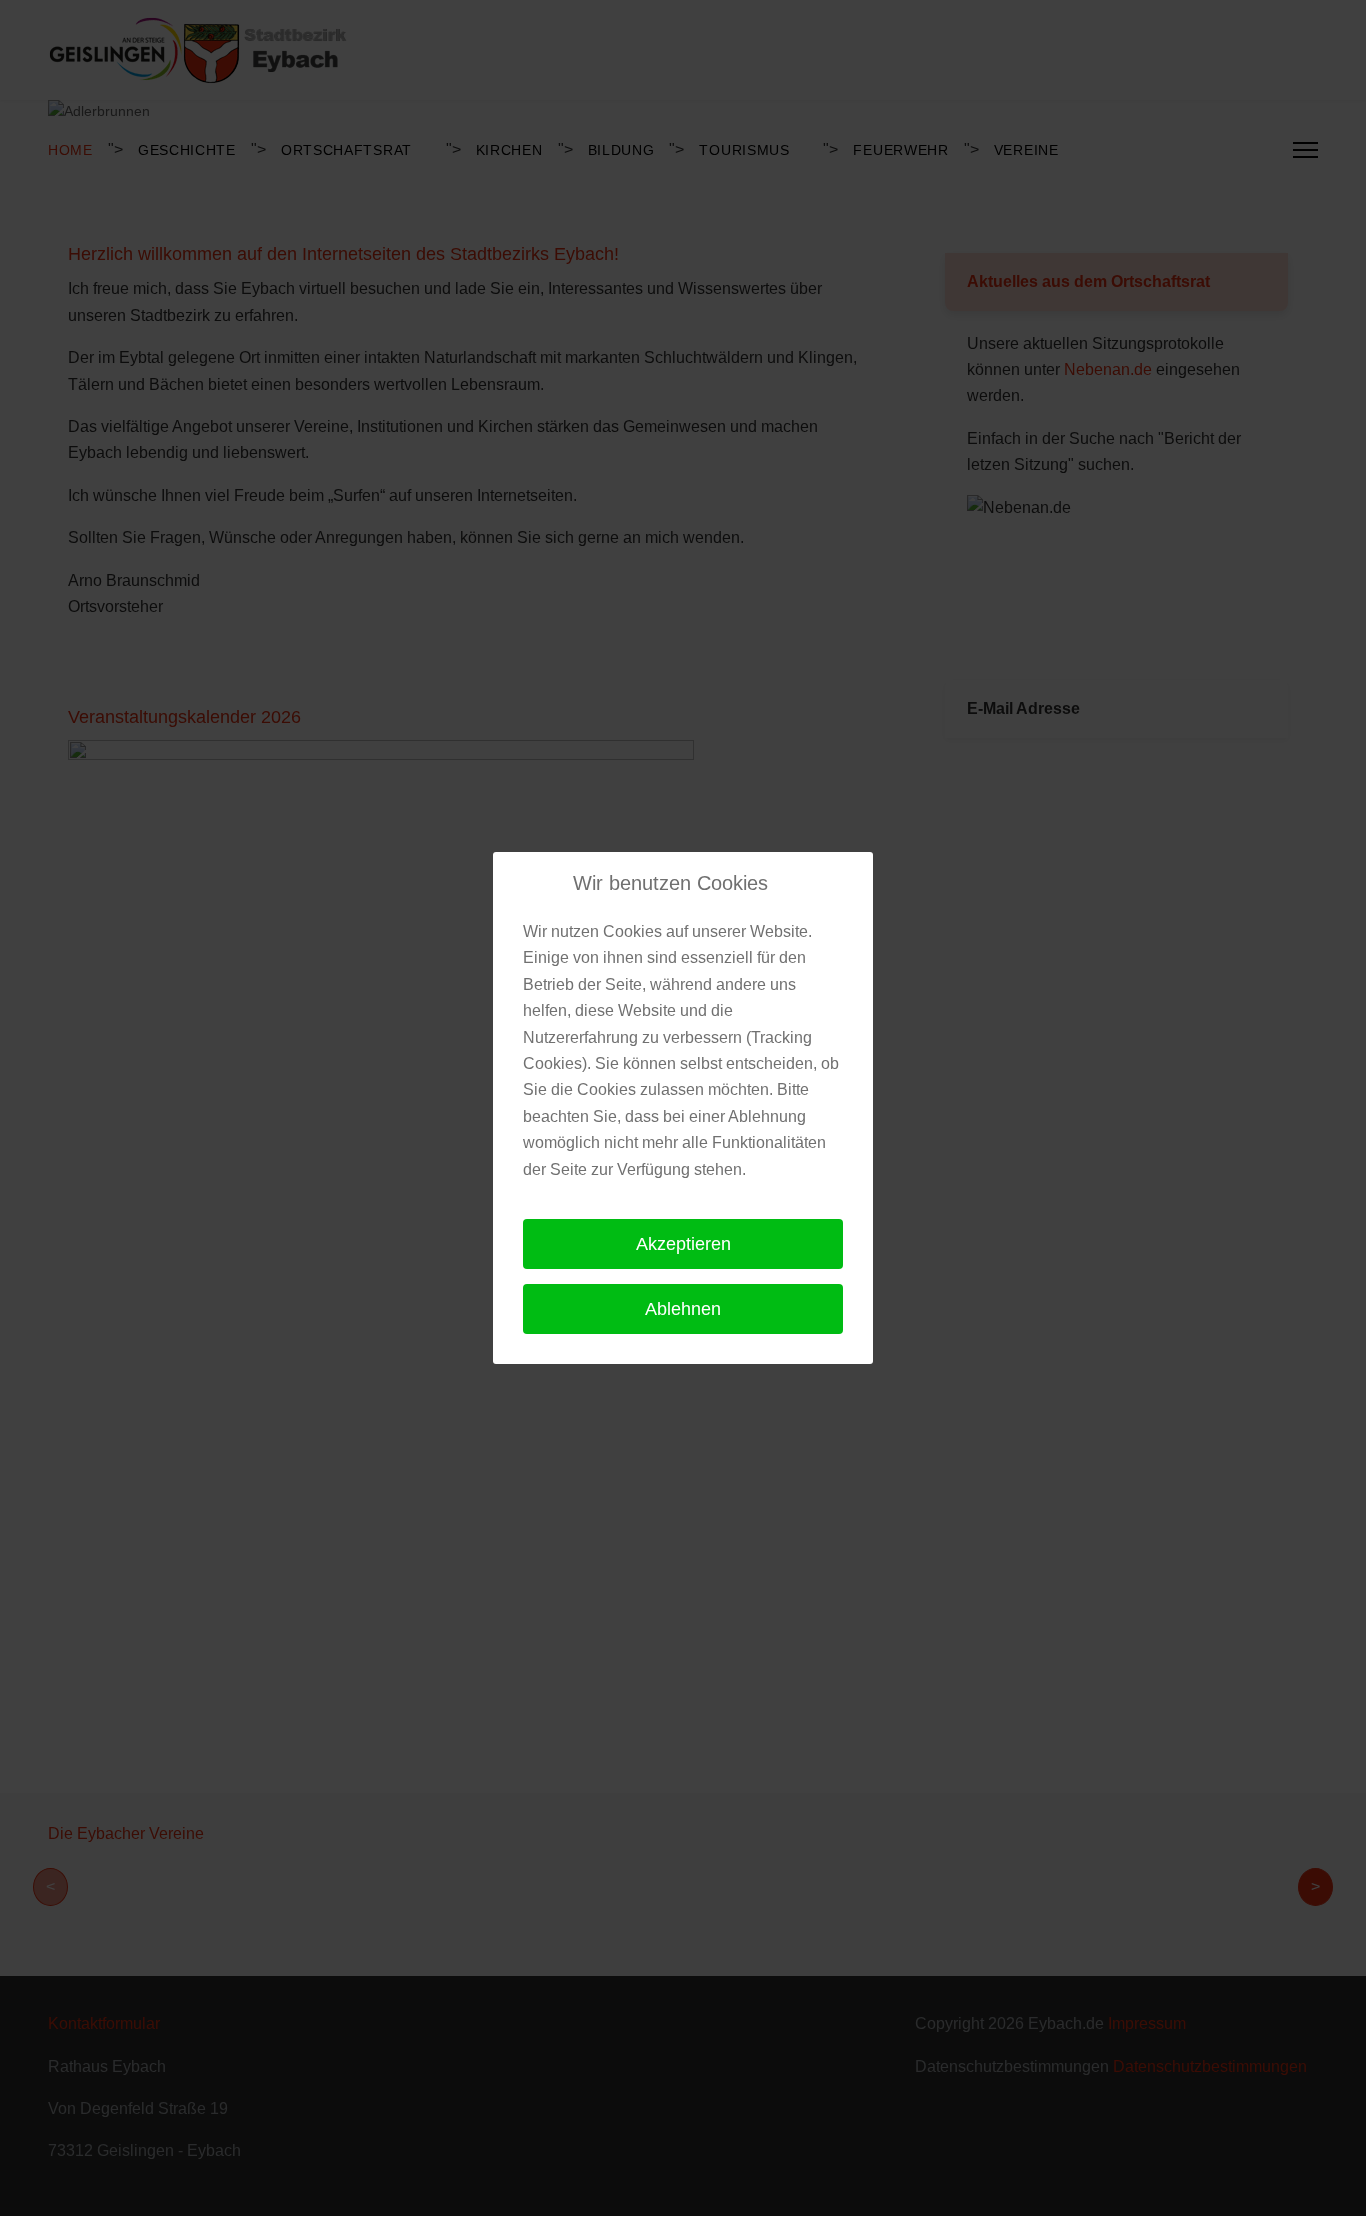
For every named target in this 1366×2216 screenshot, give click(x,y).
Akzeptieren (683, 1244)
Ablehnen (683, 1309)
